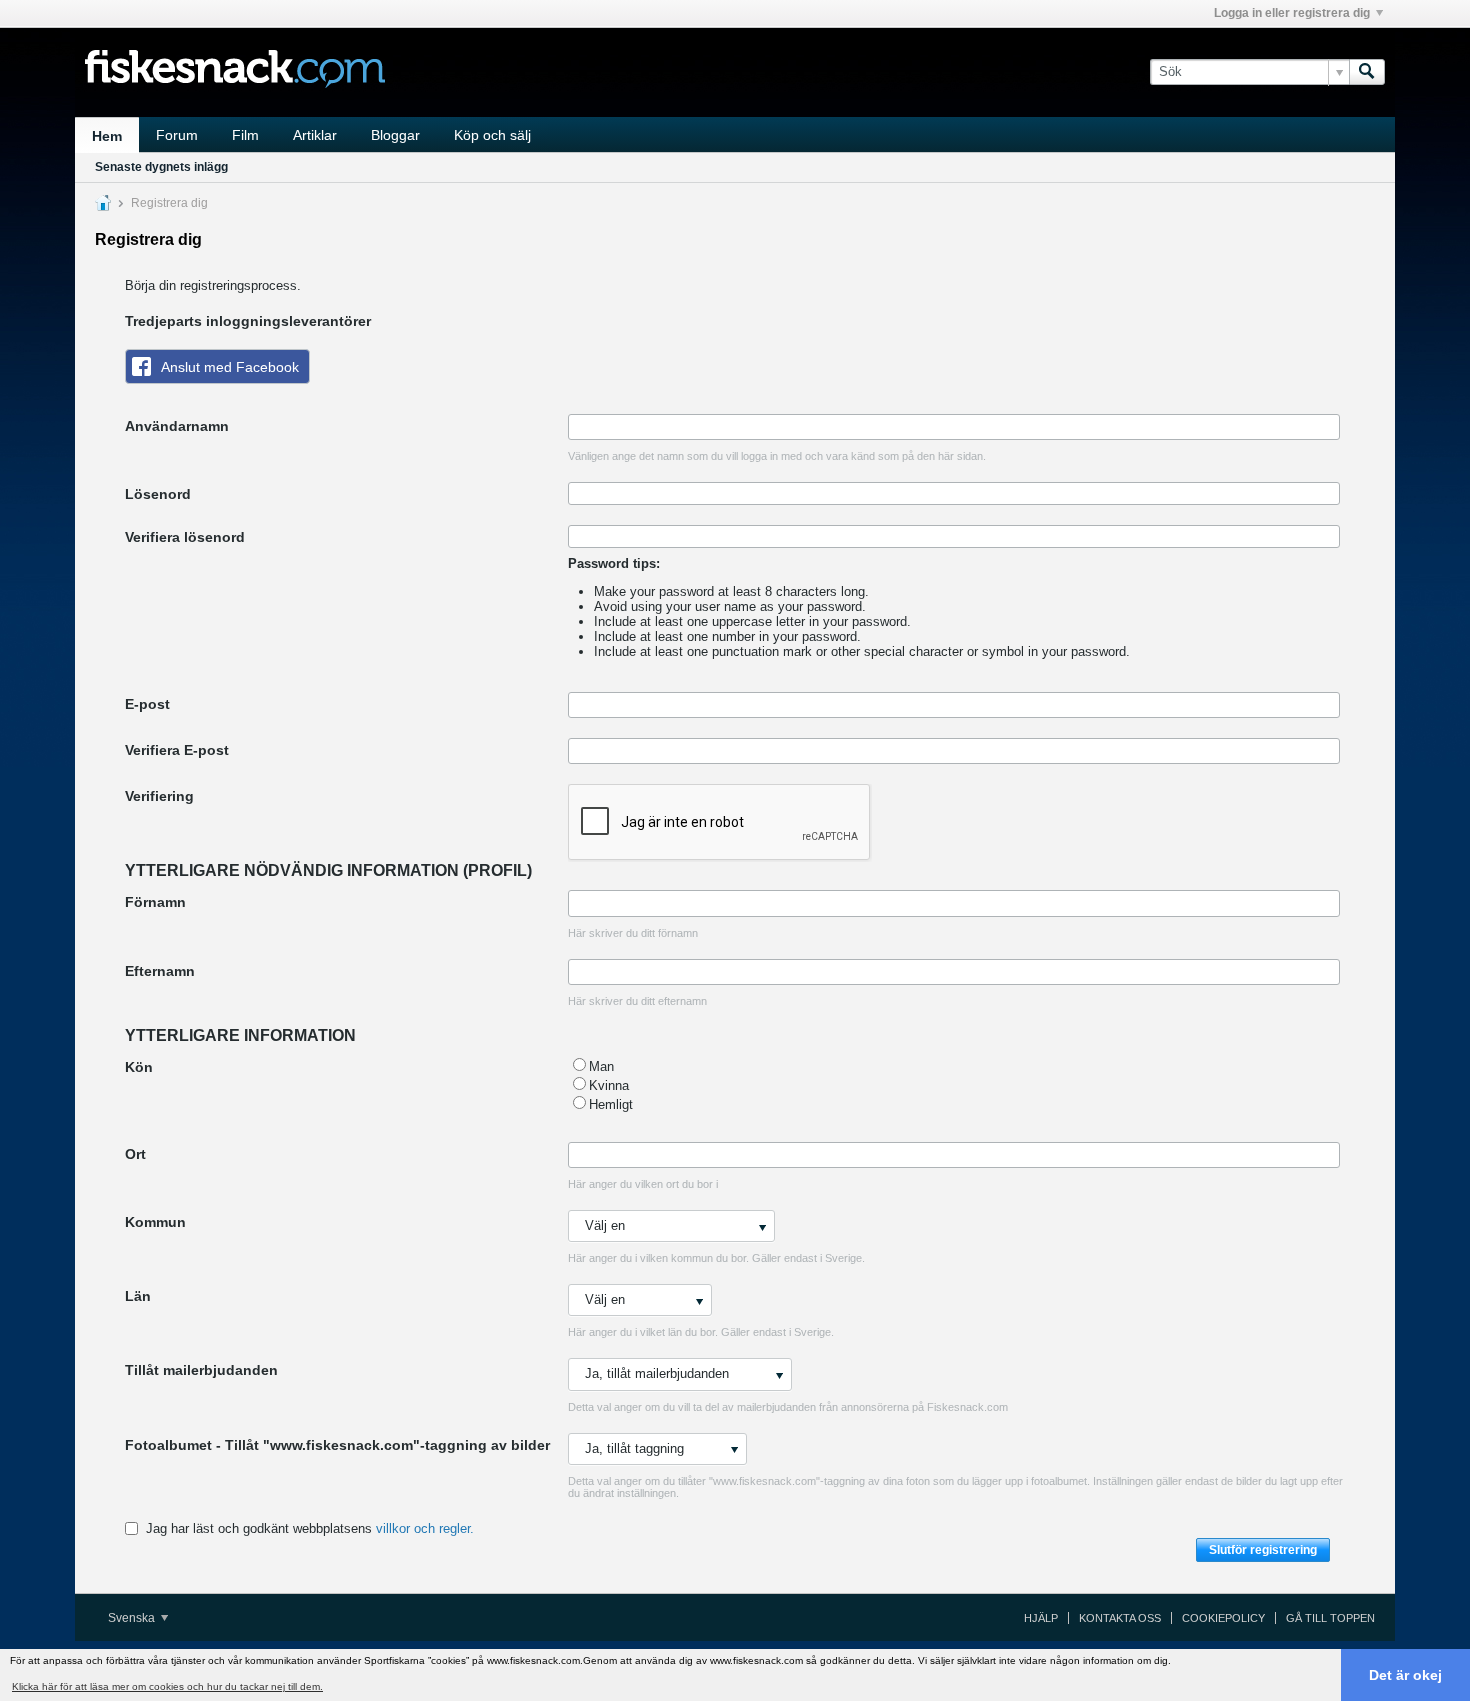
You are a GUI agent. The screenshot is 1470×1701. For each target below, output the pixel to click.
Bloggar (395, 135)
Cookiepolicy (1223, 1618)
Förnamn (155, 902)
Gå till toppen (1330, 1618)
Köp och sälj (492, 135)
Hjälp (1041, 1618)
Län (138, 1296)
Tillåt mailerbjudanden (201, 1370)
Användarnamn (177, 426)
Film (245, 135)
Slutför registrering (1263, 1550)
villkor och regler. (425, 1528)
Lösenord (158, 494)
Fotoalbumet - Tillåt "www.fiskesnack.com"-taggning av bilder (337, 1445)
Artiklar (315, 135)
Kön (139, 1067)
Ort (135, 1154)
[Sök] (1367, 72)
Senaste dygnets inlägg (161, 167)
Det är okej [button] (1405, 1675)
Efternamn (160, 971)
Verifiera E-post (177, 750)
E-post (147, 704)
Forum (177, 135)
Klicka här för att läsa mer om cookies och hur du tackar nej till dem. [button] (167, 1686)
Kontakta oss (1120, 1618)
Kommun (155, 1222)
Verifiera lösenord (185, 537)
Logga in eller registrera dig (1292, 13)
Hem (107, 136)
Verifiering (159, 796)
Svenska (133, 1618)
